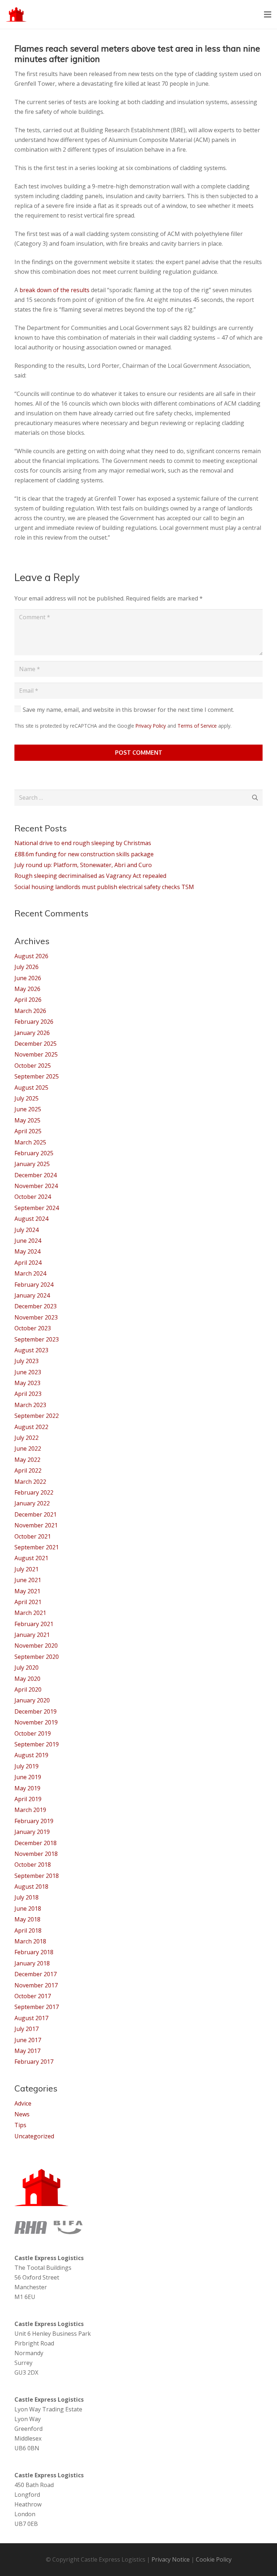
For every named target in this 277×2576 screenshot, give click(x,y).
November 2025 (36, 1054)
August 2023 (31, 1350)
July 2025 (27, 1098)
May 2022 (27, 1460)
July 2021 (27, 1569)
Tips (20, 2125)
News (22, 2114)
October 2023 (33, 1328)
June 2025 (28, 1109)
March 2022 (30, 1482)
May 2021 (27, 1591)
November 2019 (36, 1722)
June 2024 (28, 1241)
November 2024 (36, 1186)
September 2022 (37, 1416)
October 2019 (33, 1733)
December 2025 (36, 1044)
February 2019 (34, 1821)
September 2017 (37, 2007)
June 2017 (28, 2040)
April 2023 (28, 1394)
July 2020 (27, 1668)
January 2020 (32, 1700)
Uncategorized (34, 2136)
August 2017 (31, 2018)
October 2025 (33, 1066)
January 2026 (32, 1033)
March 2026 (30, 1011)
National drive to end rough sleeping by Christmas (83, 843)
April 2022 (28, 1470)
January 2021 (32, 1635)
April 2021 (28, 1602)
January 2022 (32, 1503)
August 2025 (31, 1088)
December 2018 (36, 1843)
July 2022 (27, 1438)
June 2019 (28, 1777)
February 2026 (34, 1022)
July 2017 (27, 2029)
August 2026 (31, 956)
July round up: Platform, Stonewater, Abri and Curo (83, 865)
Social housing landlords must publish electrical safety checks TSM (104, 887)
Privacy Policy (151, 726)
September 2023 (37, 1339)
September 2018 (37, 1876)
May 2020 (27, 1679)
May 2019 (27, 1788)
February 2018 (34, 1952)
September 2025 (37, 1076)
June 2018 (28, 1908)
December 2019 (36, 1711)
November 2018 (36, 1854)
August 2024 (31, 1219)
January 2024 (32, 1295)
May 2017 (27, 2051)
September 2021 (37, 1547)
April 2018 (28, 1930)
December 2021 (36, 1514)
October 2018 (33, 1865)
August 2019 (31, 1755)
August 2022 (31, 1427)
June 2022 (28, 1448)
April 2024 (28, 1263)
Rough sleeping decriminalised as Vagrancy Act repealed (90, 876)
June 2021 (28, 1580)
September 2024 (37, 1208)
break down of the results (54, 290)
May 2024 (27, 1251)
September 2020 (37, 1657)
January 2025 (32, 1164)
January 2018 (32, 1963)
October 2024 (33, 1197)
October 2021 (33, 1536)
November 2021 (36, 1525)
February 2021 (34, 1624)
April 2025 (28, 1131)
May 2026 (27, 989)
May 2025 (27, 1120)
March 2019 (30, 1810)
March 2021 (30, 1613)
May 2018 (27, 1919)
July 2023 (27, 1361)
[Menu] (268, 14)
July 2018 (27, 1897)
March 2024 (30, 1273)
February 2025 (34, 1153)
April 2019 (28, 1799)
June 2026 (28, 978)
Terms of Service (197, 726)
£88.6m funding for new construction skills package (84, 854)
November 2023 (36, 1317)
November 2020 (36, 1646)
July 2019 (27, 1766)
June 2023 (28, 1372)
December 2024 (36, 1175)
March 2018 (30, 1941)
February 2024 (34, 1285)
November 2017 (36, 1985)
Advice (23, 2103)
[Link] (16, 14)
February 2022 (34, 1492)
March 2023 (30, 1405)
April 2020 (28, 1689)
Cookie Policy (214, 2559)
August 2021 (31, 1558)
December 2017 (36, 1974)
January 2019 (32, 1832)
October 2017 (33, 1996)
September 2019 (37, 1744)
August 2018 (31, 1887)
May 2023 (27, 1383)
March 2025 (30, 1142)
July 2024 (27, 1230)
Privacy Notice (171, 2559)
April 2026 (28, 1000)
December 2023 (36, 1306)
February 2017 (34, 2062)
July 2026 (27, 967)
